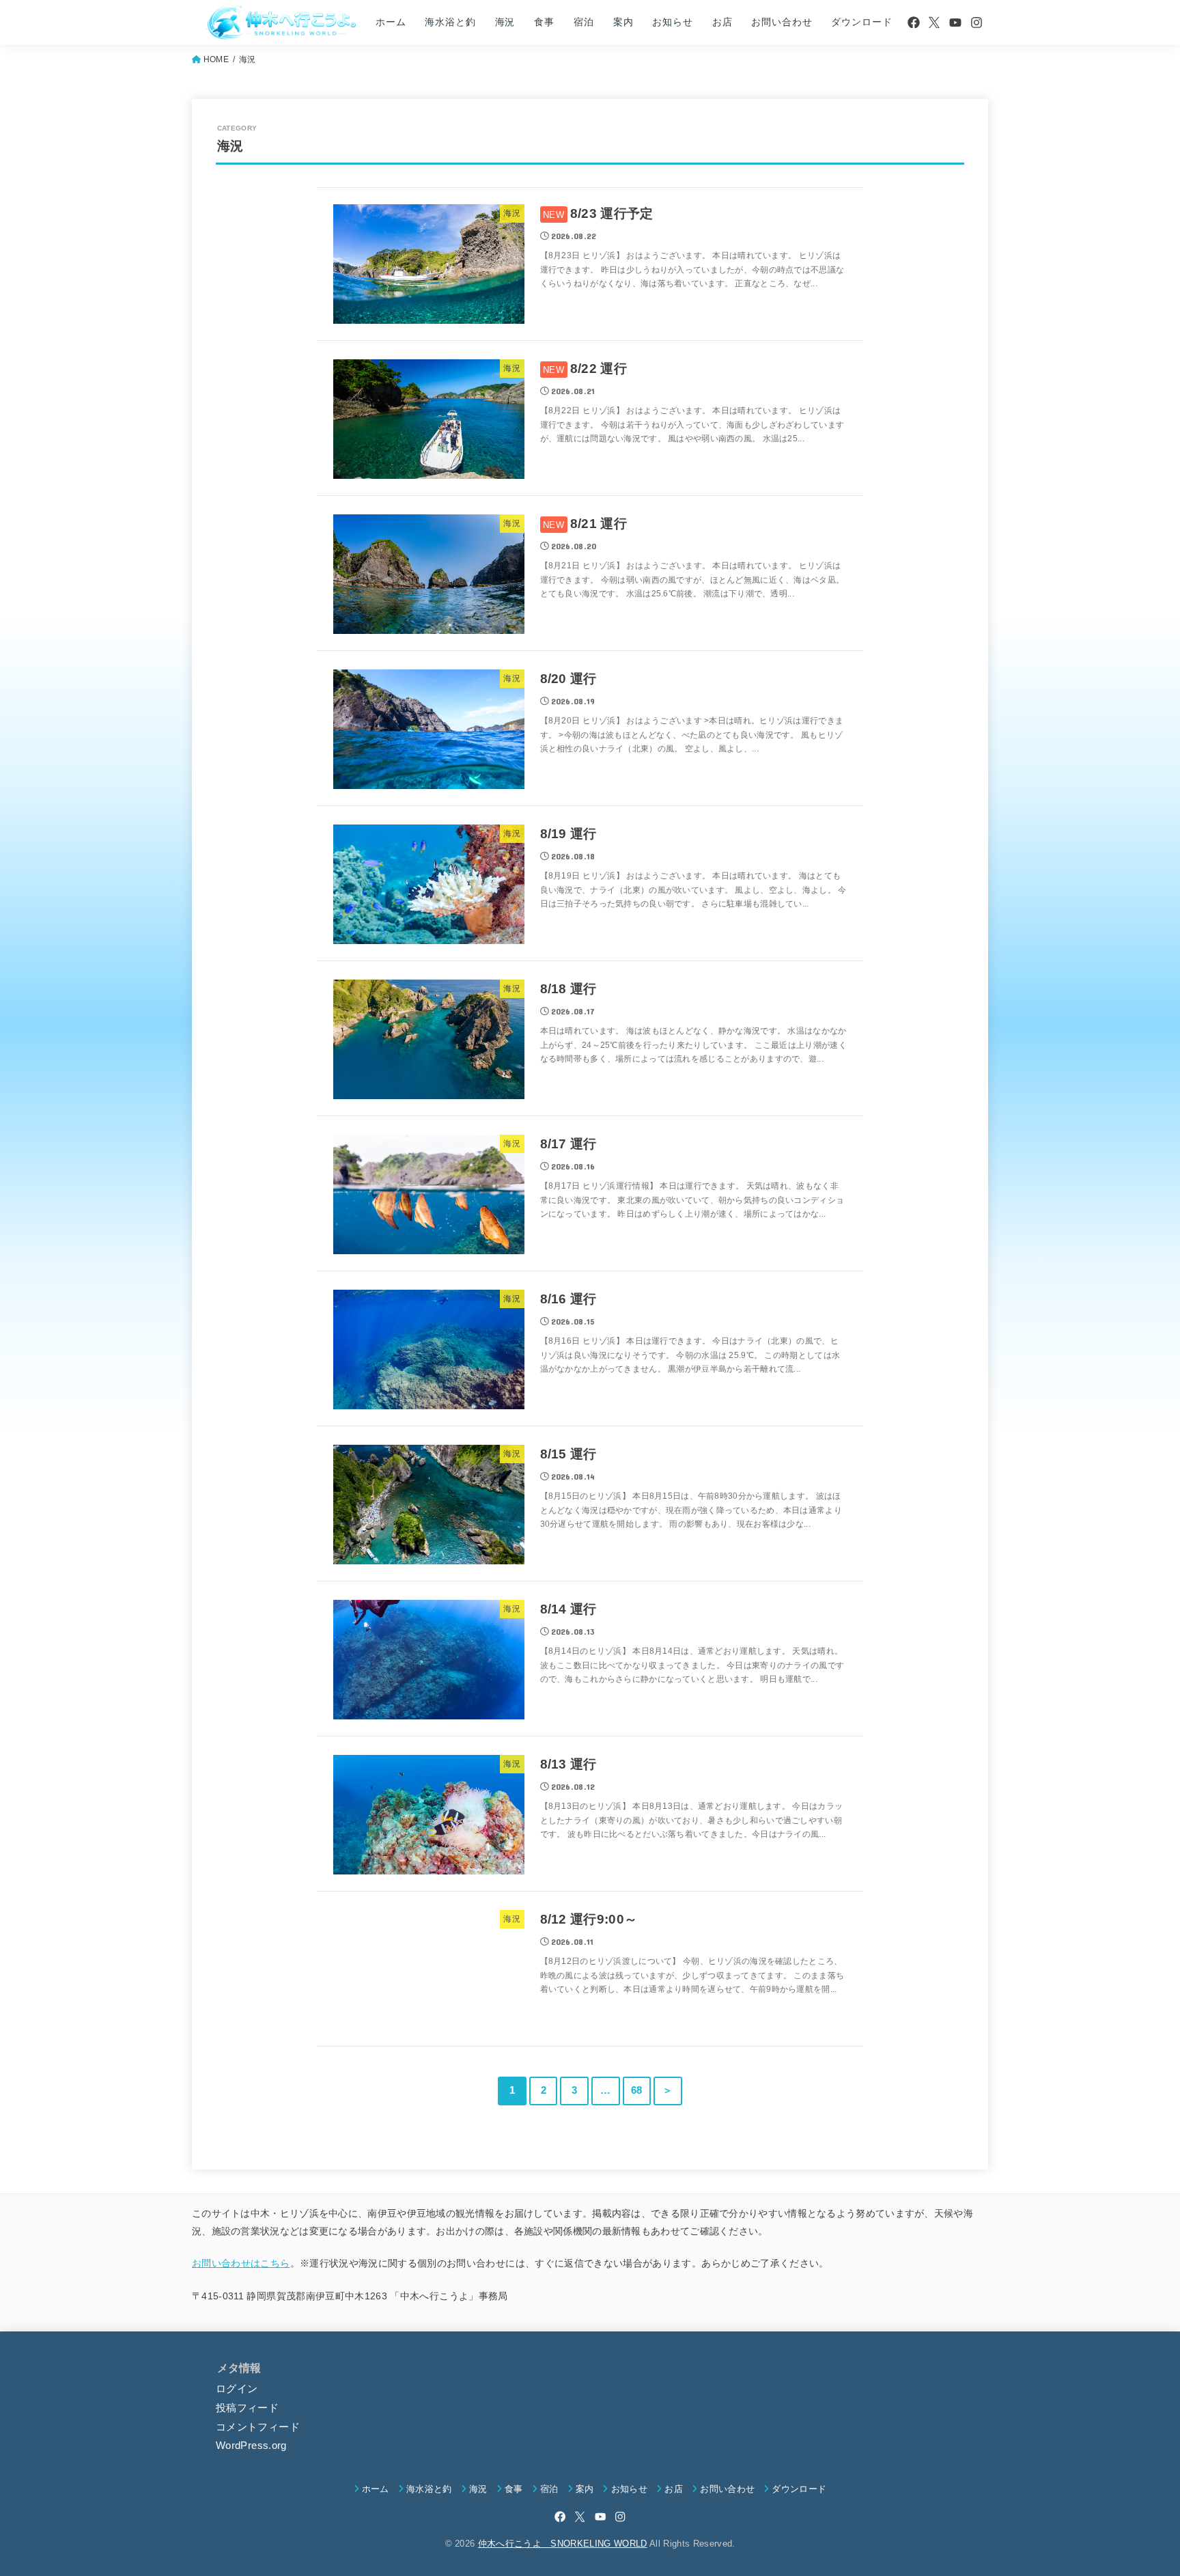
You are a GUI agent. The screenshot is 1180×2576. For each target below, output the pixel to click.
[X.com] (934, 23)
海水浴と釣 (450, 22)
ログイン (237, 2389)
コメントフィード (258, 2427)
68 (637, 2090)
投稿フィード (247, 2408)
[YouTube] (955, 23)
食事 (544, 22)
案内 (623, 22)
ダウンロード (861, 22)
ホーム (391, 22)
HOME (216, 59)
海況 (505, 22)
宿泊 (584, 22)
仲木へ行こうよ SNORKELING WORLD (563, 2544)
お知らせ (672, 22)
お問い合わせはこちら (241, 2263)
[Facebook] (914, 23)
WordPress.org (251, 2446)
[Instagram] (977, 23)
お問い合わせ (782, 22)
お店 (722, 22)
